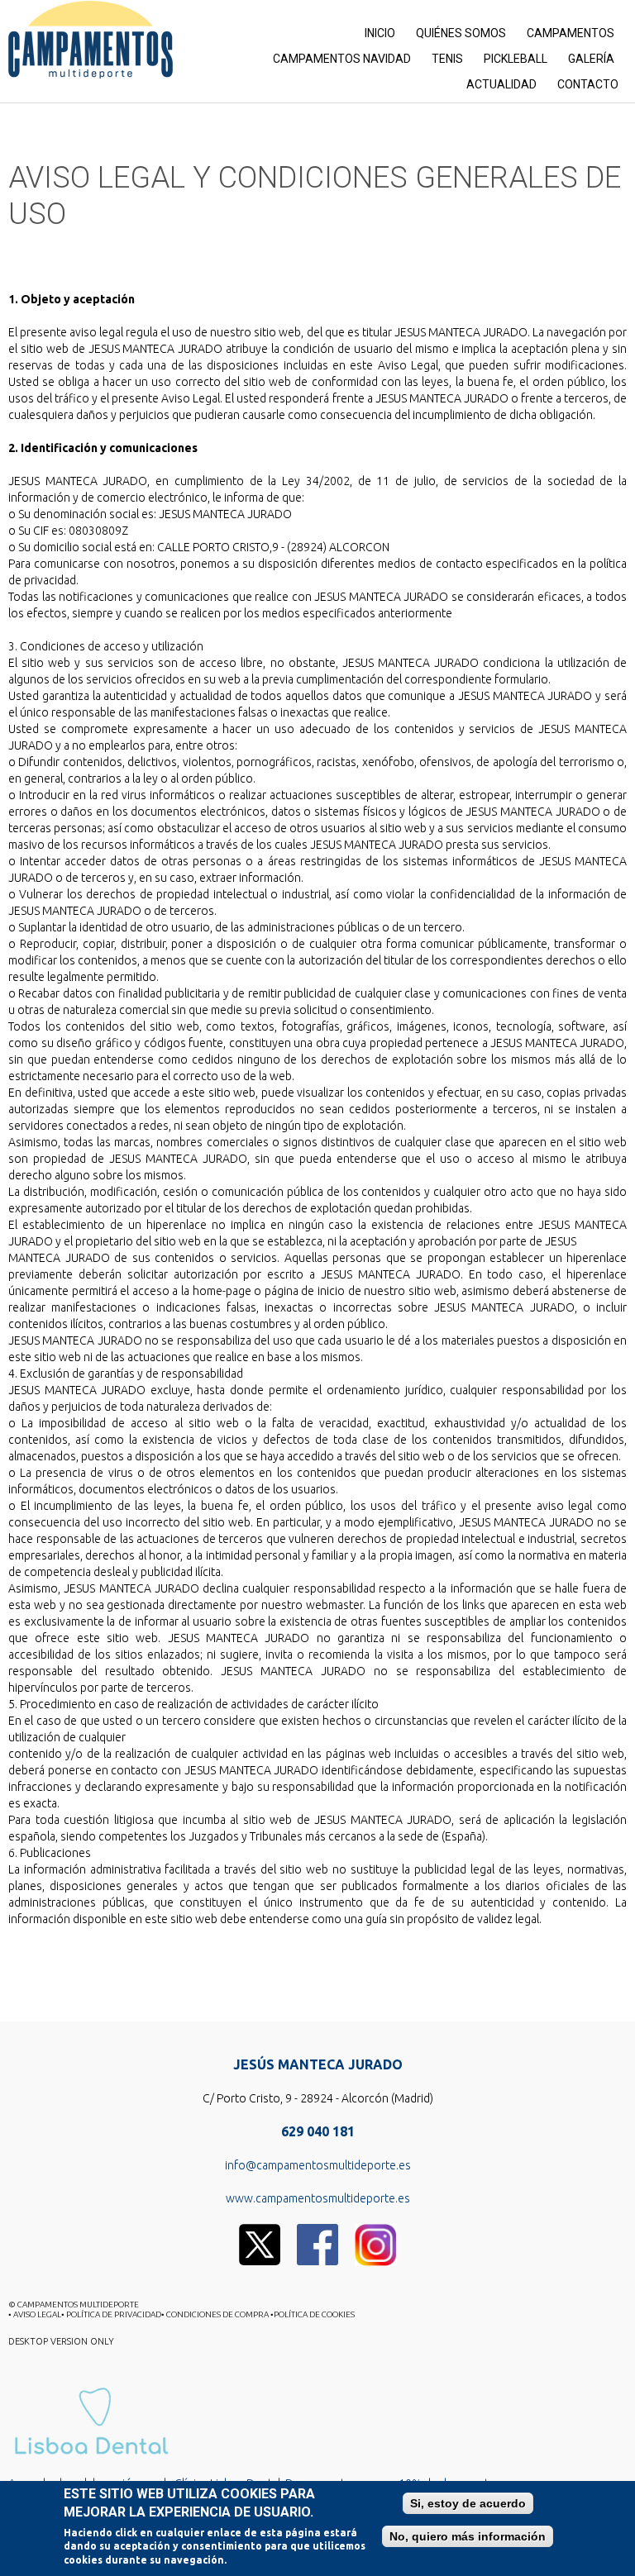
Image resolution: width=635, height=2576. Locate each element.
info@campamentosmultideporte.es (318, 2165)
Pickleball (516, 59)
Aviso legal (37, 2314)
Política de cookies (314, 2314)
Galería (591, 59)
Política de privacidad (114, 2314)
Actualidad (501, 84)
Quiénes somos (461, 33)
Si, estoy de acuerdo (468, 2503)
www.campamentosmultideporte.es (318, 2198)
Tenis (447, 59)
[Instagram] (376, 2231)
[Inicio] (91, 40)
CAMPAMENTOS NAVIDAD (342, 59)
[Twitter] (260, 2231)
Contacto (588, 84)
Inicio (380, 33)
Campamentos (571, 33)
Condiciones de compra (218, 2314)
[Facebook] (317, 2231)
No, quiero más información (468, 2536)
